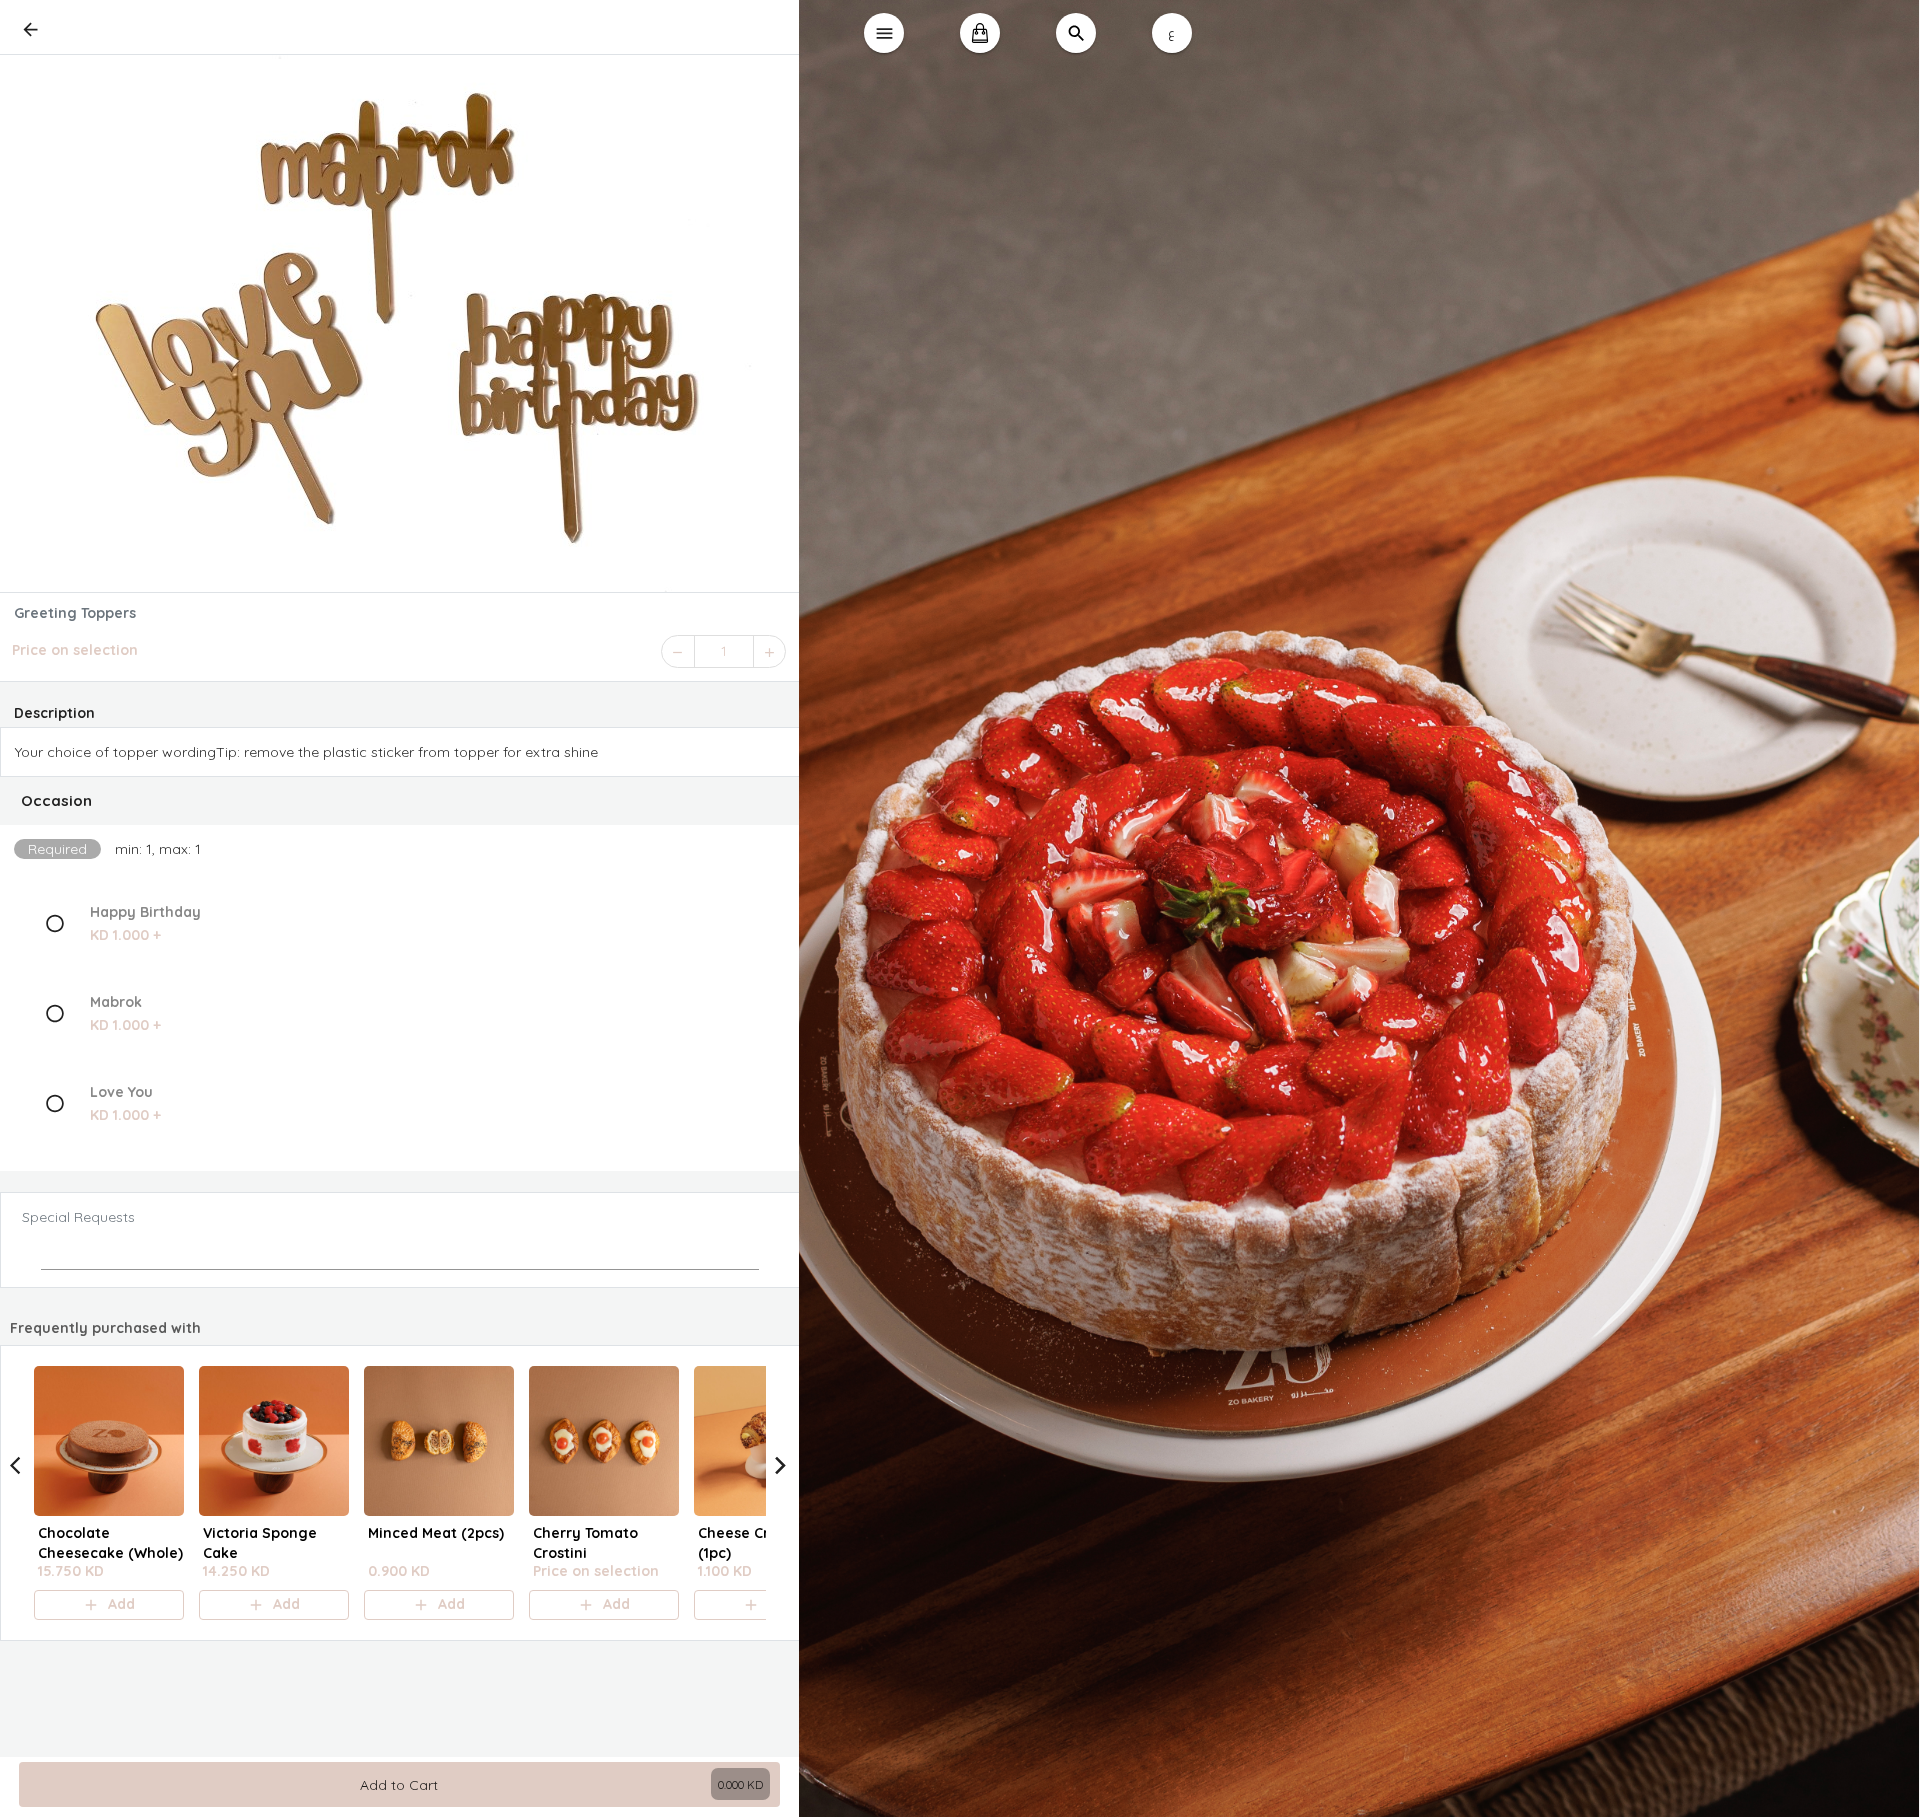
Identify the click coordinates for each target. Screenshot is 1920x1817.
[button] (400, 801)
